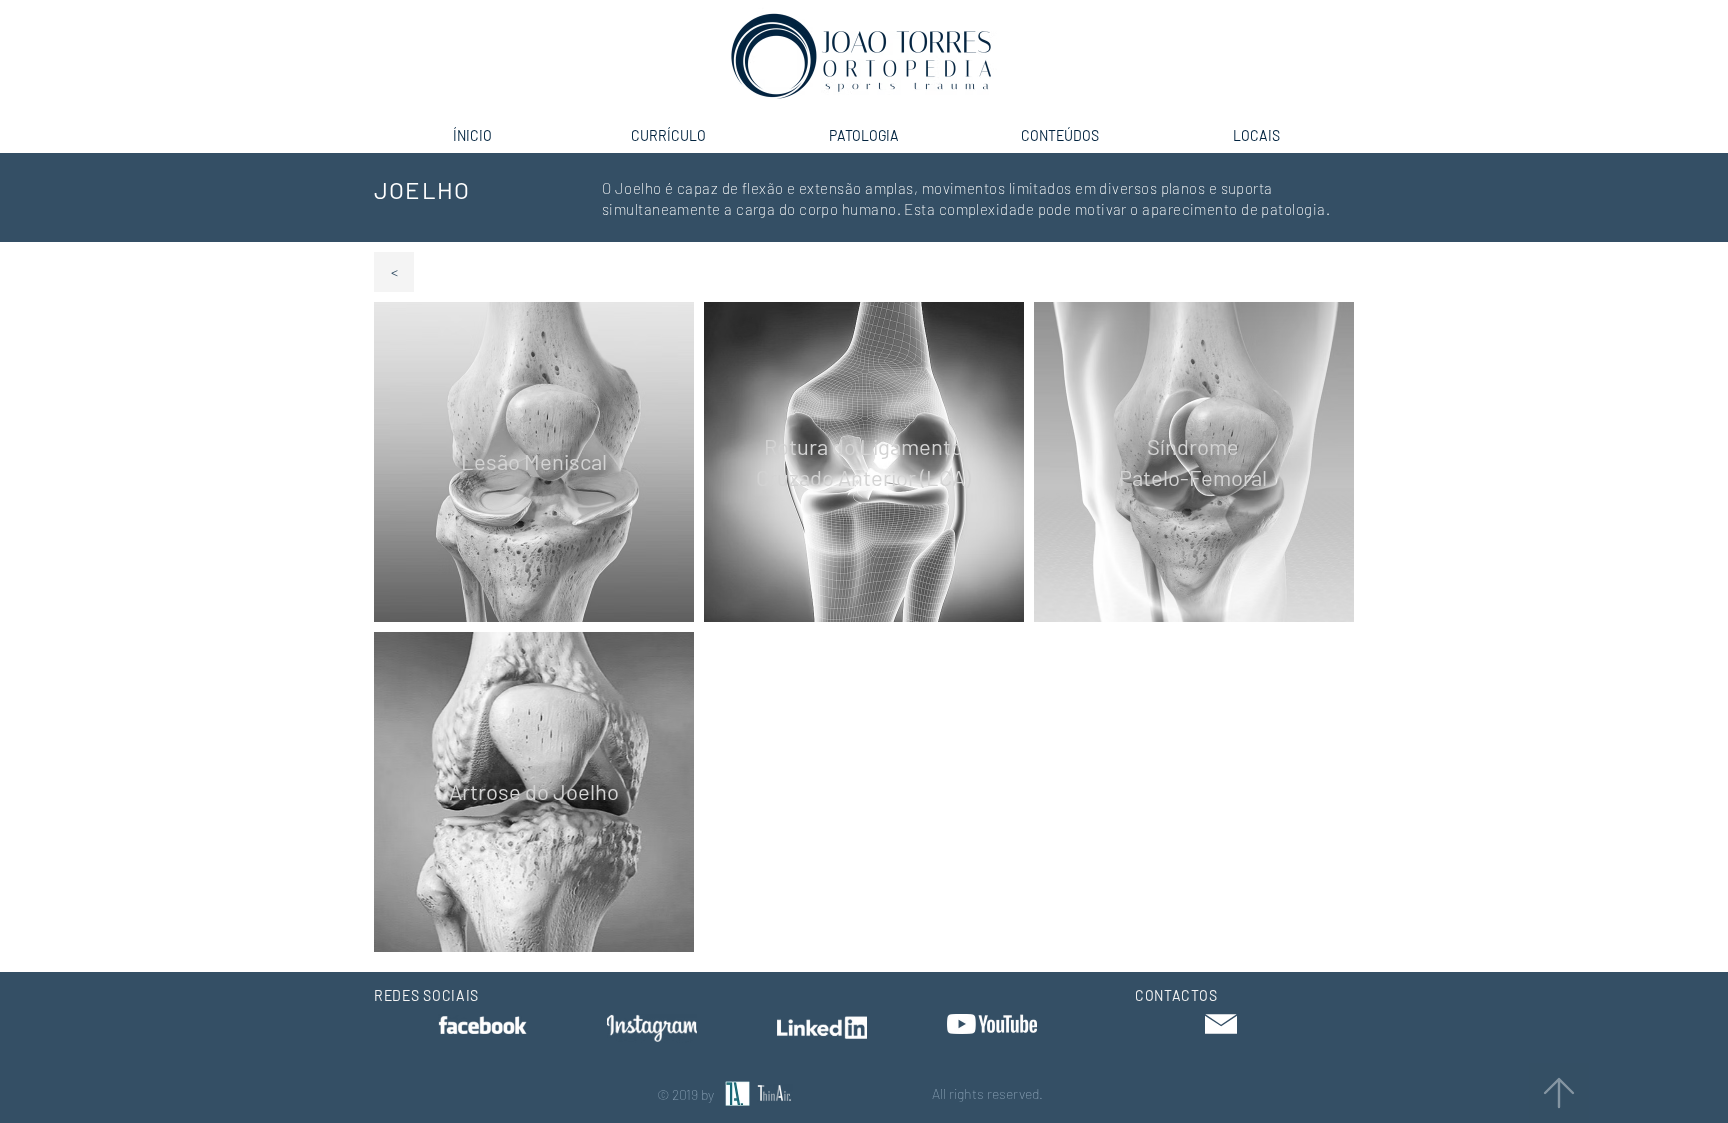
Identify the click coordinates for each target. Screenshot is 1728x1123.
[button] (1221, 1024)
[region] (534, 462)
